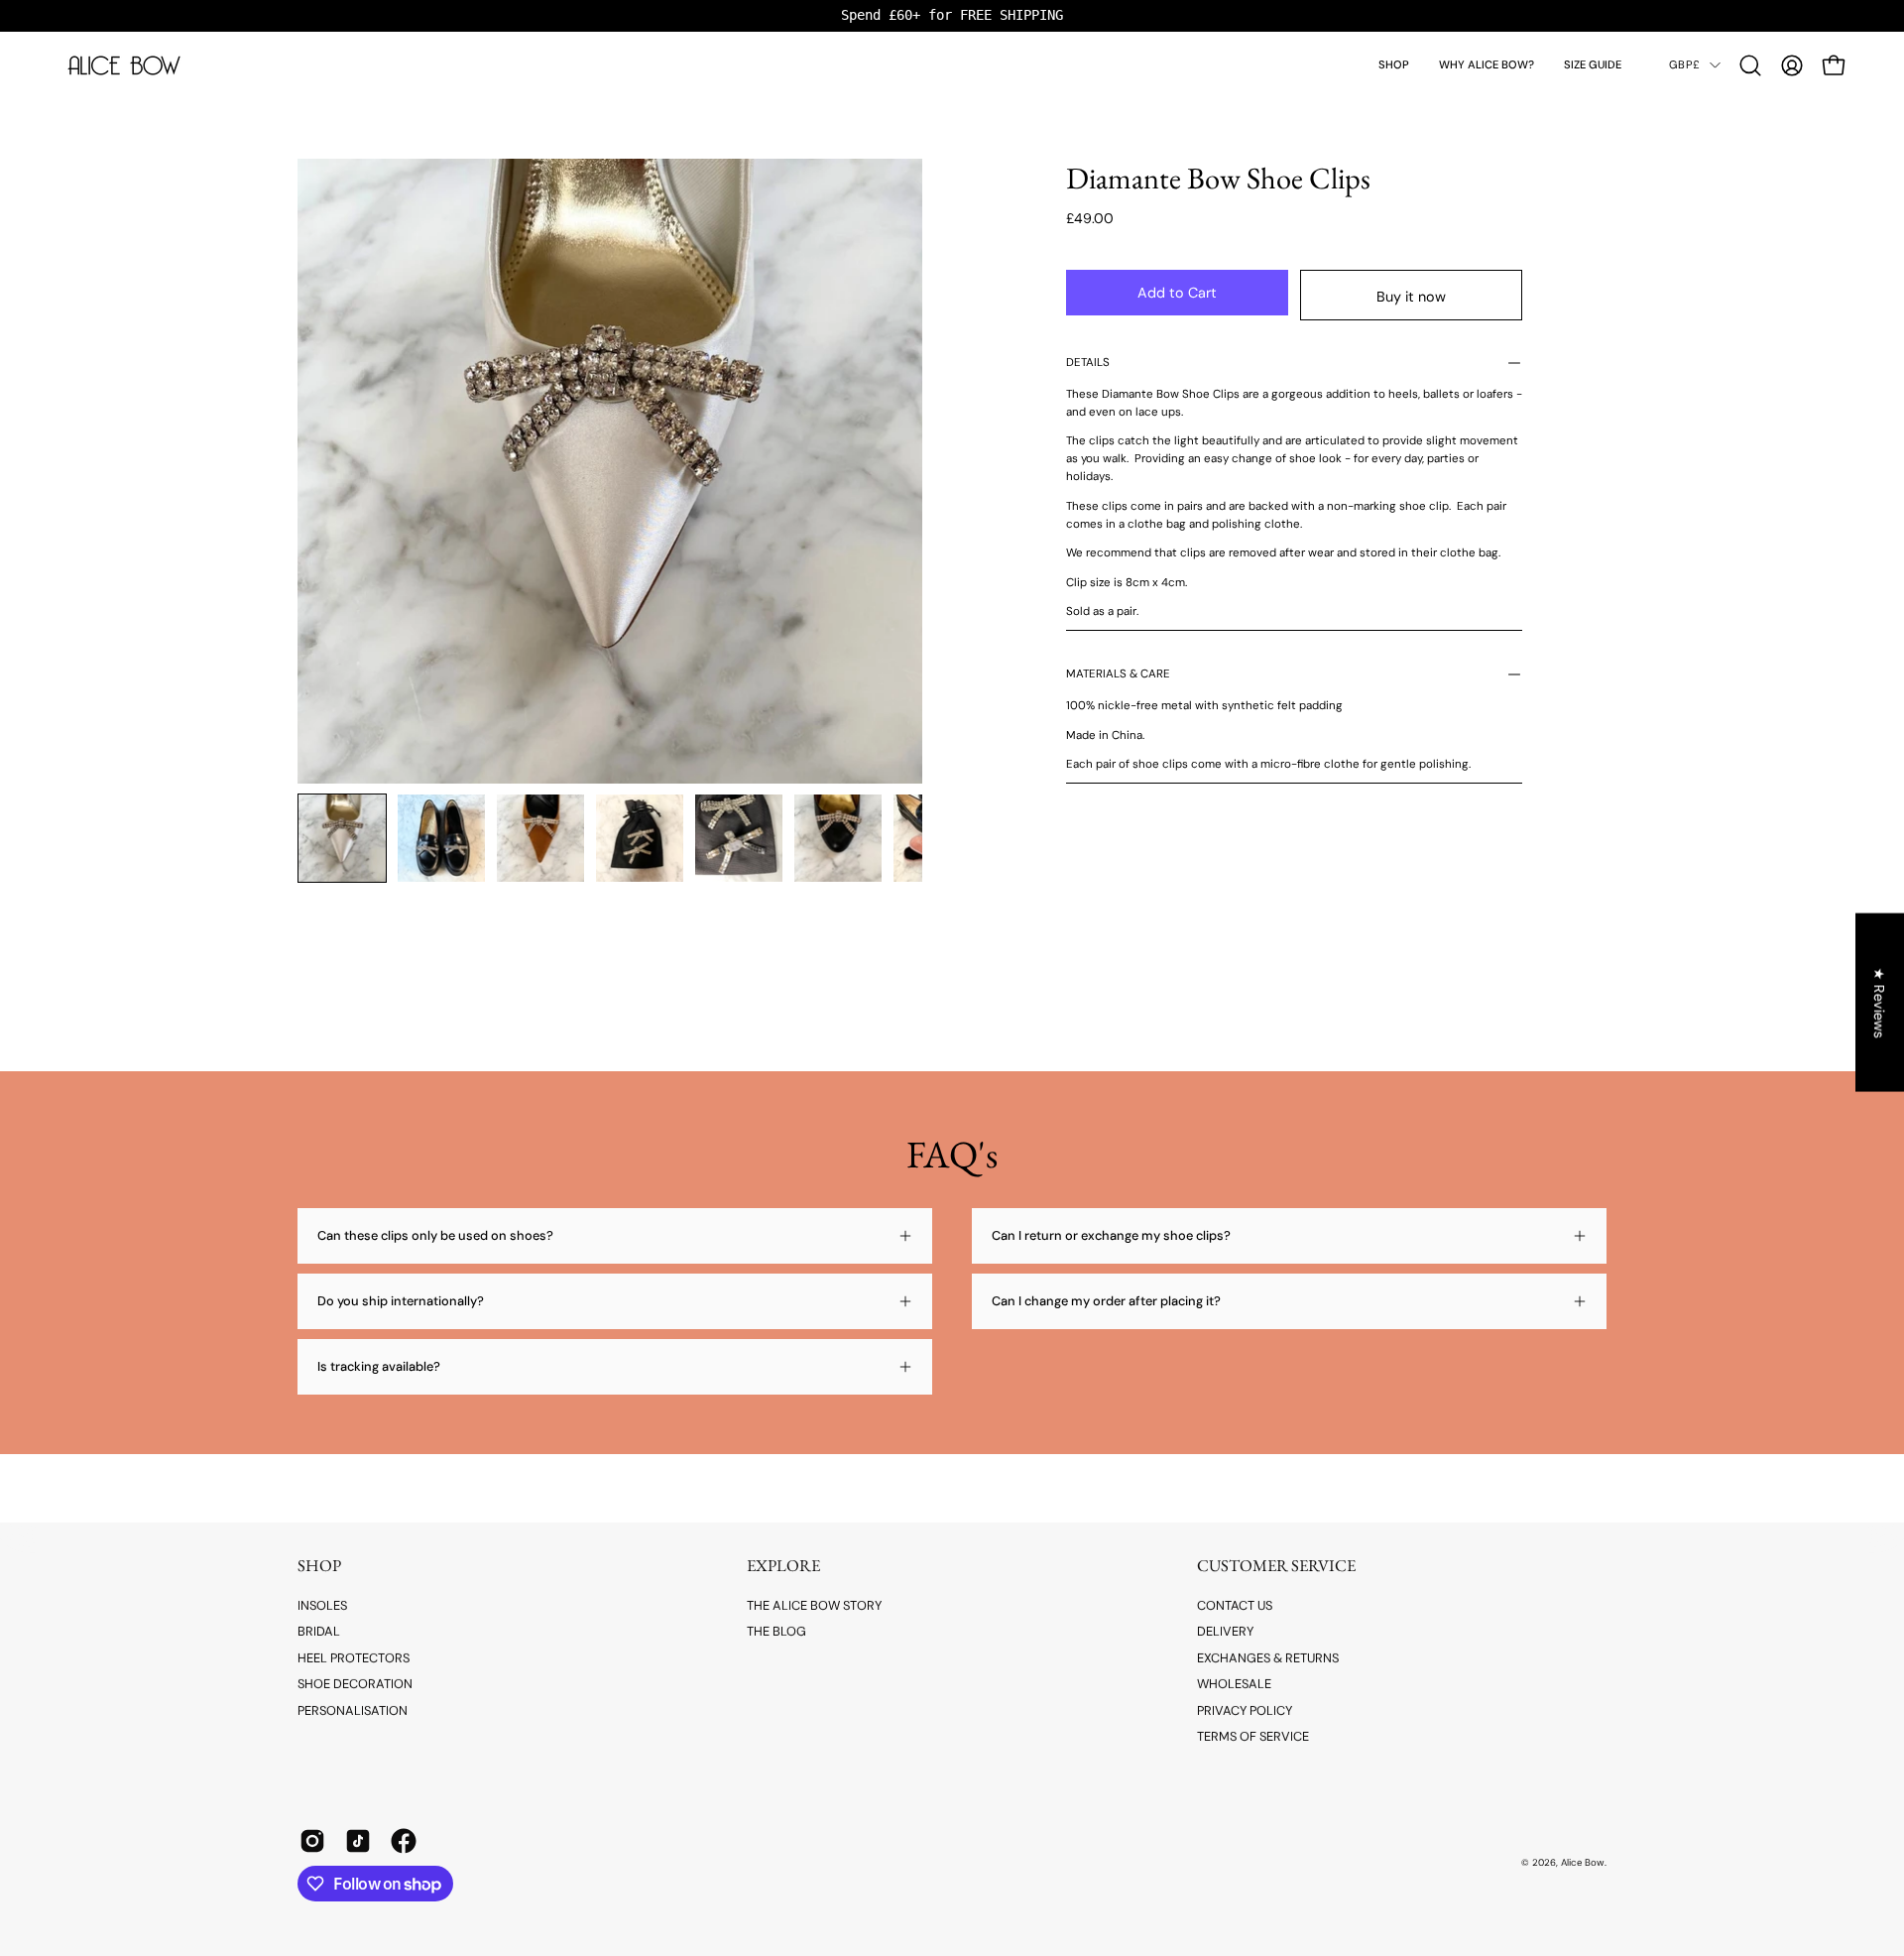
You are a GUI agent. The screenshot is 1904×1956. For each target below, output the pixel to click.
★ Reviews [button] (1880, 1002)
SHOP (319, 1566)
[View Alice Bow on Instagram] (312, 1841)
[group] (952, 15)
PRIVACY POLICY (1245, 1710)
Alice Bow (1583, 1862)
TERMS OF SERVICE (1253, 1736)
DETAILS (1088, 363)
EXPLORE (783, 1566)
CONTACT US (1235, 1605)
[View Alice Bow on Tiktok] (358, 1841)
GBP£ (1684, 64)
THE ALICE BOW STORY (814, 1605)
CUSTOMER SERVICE (1276, 1566)
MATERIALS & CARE (1118, 674)
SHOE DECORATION (355, 1684)
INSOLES (322, 1605)
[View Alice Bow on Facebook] (404, 1841)
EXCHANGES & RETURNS (1268, 1658)
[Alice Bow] (124, 65)
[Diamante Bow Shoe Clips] (342, 838)
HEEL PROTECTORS (354, 1658)
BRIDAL (319, 1631)
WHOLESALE (1234, 1684)
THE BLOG (776, 1631)
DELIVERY (1225, 1631)
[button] (1394, 65)
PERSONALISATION (353, 1710)
